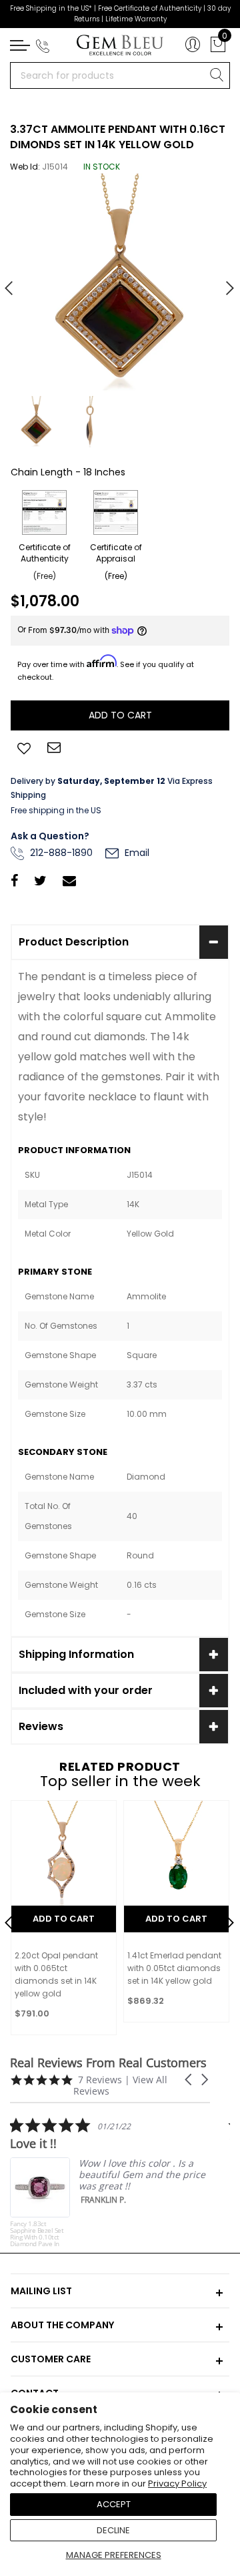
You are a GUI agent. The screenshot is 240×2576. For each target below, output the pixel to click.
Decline (113, 2530)
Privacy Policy (177, 2484)
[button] (189, 2080)
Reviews (41, 1726)
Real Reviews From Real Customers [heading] (108, 2063)
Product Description (74, 942)
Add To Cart (64, 1919)
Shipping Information (76, 1654)
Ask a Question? (50, 836)
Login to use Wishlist (24, 747)
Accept (114, 2504)
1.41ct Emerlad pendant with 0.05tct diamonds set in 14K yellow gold (174, 1968)
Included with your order (86, 1690)
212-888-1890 (60, 853)
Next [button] (223, 282)
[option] (120, 283)
